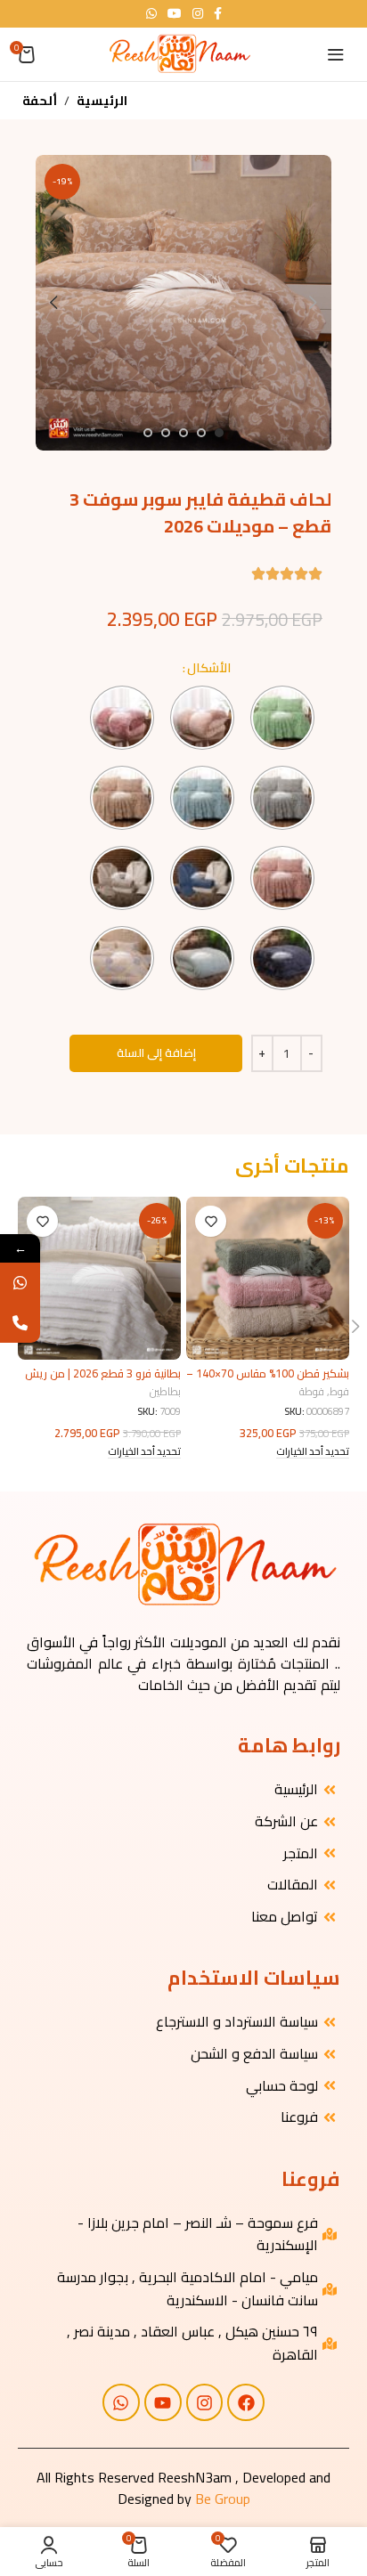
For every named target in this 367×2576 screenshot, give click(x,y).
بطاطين (165, 1392)
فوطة (312, 1392)
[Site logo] (179, 53)
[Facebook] (246, 2402)
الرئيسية (102, 101)
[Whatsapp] (121, 2402)
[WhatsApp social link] (151, 14)
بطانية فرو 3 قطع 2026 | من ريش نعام (103, 1380)
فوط (339, 1392)
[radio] (282, 718)
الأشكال (209, 668)
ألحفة (40, 101)
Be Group (223, 2499)
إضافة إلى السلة (156, 1052)
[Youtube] (163, 2402)
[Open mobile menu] (336, 54)
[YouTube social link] (175, 14)
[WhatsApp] (20, 1283)
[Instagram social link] (198, 14)
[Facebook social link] (218, 14)
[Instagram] (205, 2402)
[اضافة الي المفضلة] (211, 1221)
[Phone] (20, 1323)
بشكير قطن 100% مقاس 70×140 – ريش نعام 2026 (268, 1380)
